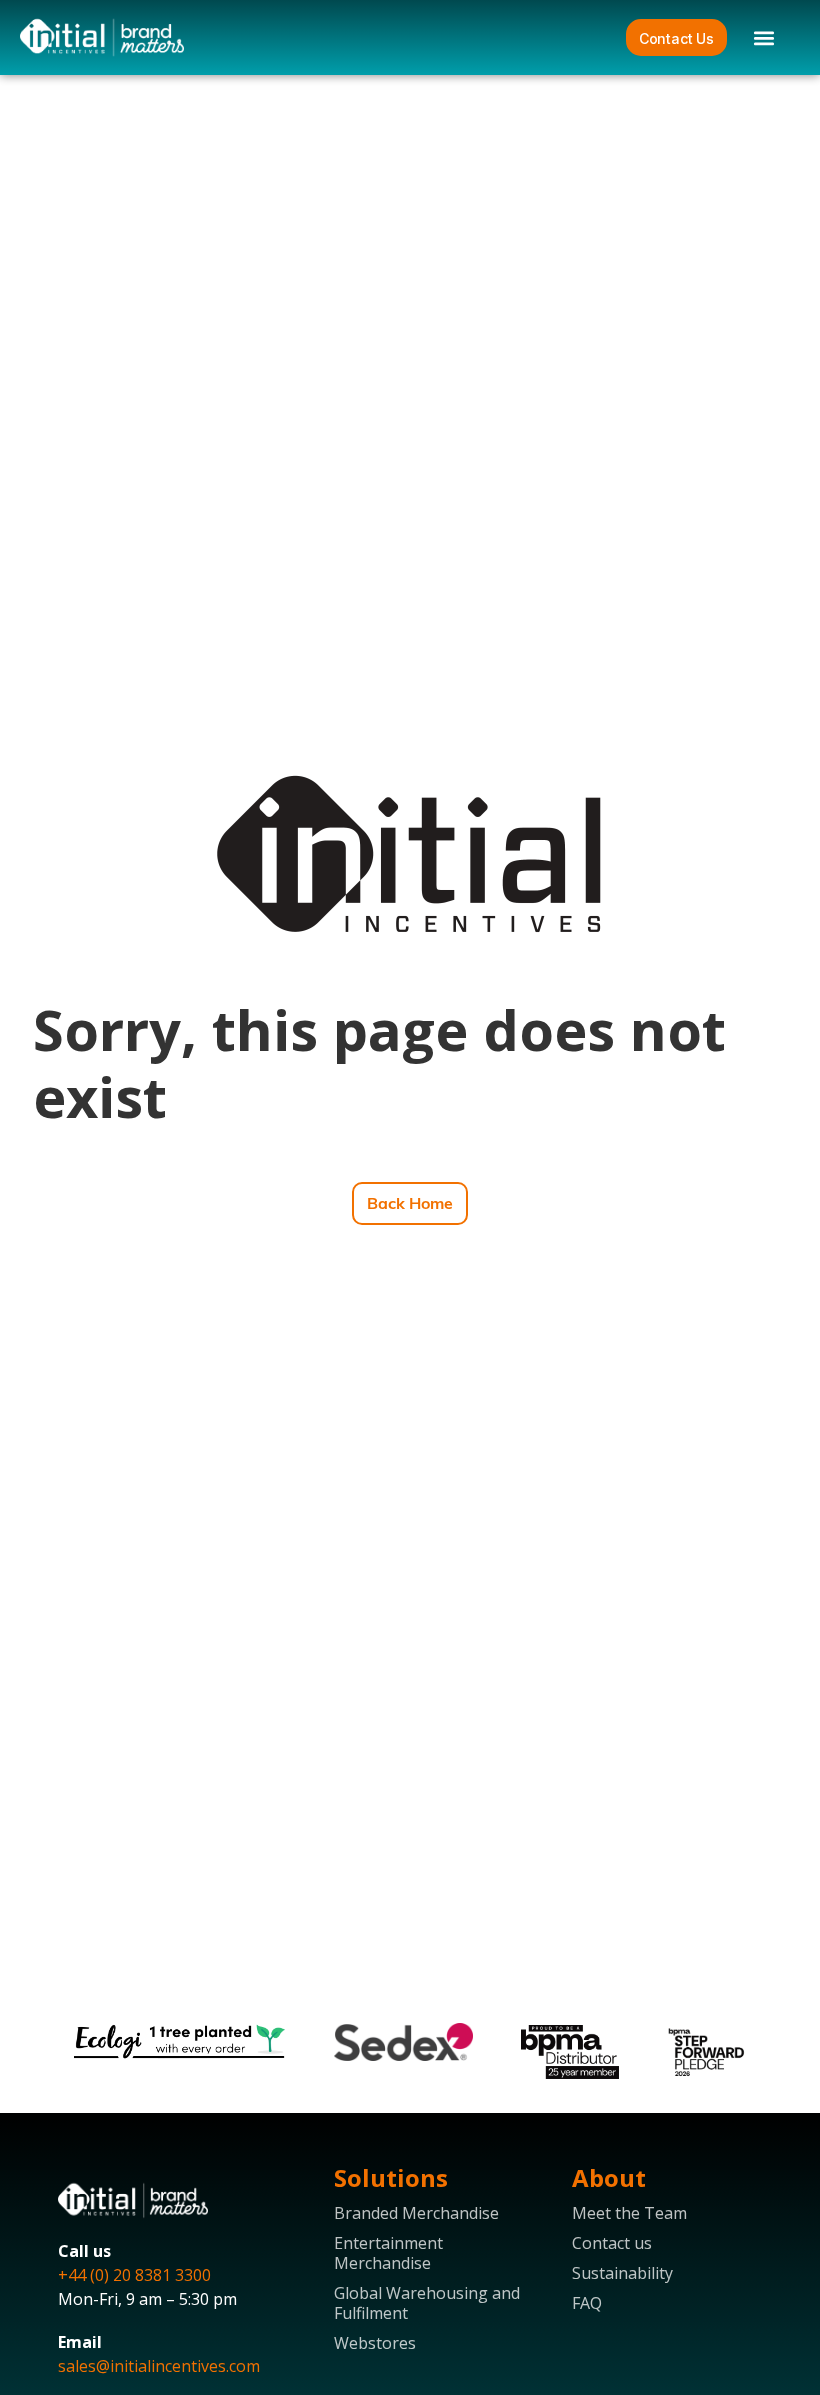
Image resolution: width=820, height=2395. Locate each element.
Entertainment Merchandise (388, 2253)
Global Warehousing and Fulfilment (427, 2303)
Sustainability (622, 2273)
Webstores (375, 2343)
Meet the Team (629, 2213)
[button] (763, 37)
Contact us (612, 2243)
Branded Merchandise (416, 2213)
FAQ (587, 2303)
